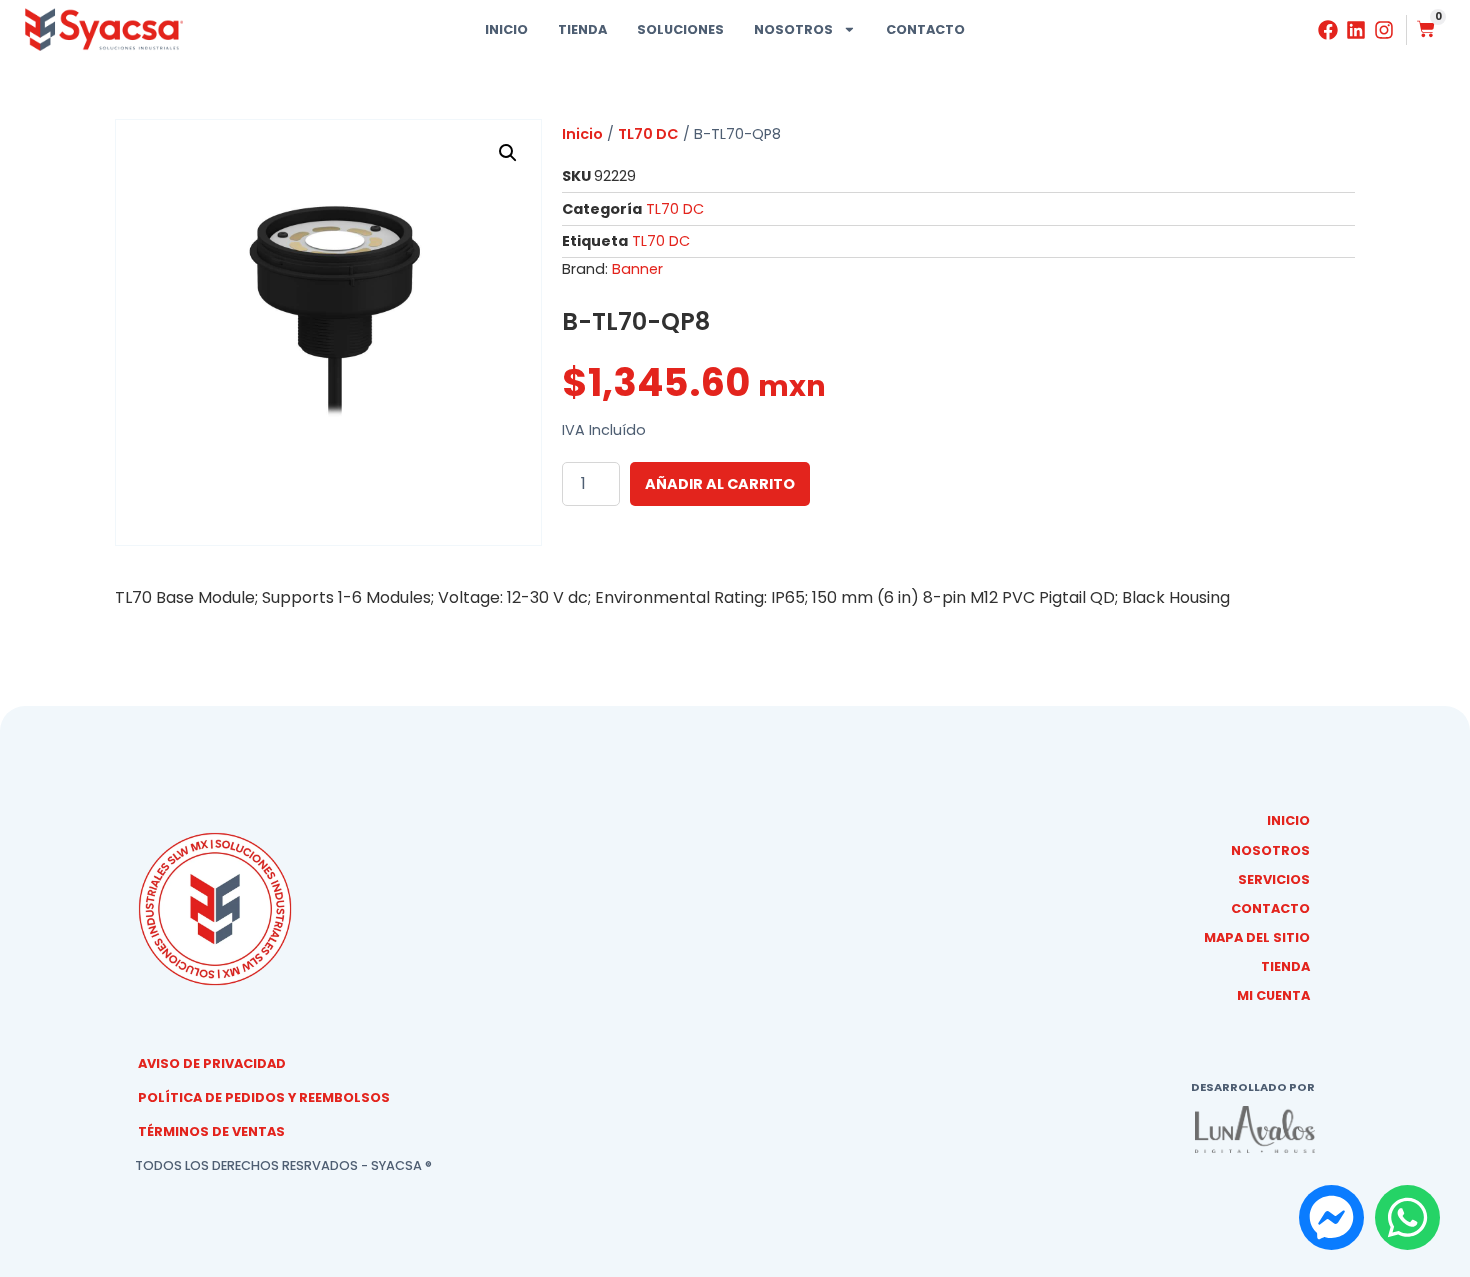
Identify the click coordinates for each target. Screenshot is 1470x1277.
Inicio (506, 29)
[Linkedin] (1356, 30)
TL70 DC (648, 134)
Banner (637, 269)
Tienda (582, 29)
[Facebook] (1328, 30)
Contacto (925, 29)
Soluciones (680, 29)
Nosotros (793, 29)
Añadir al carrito (720, 484)
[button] (508, 153)
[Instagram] (1384, 30)
